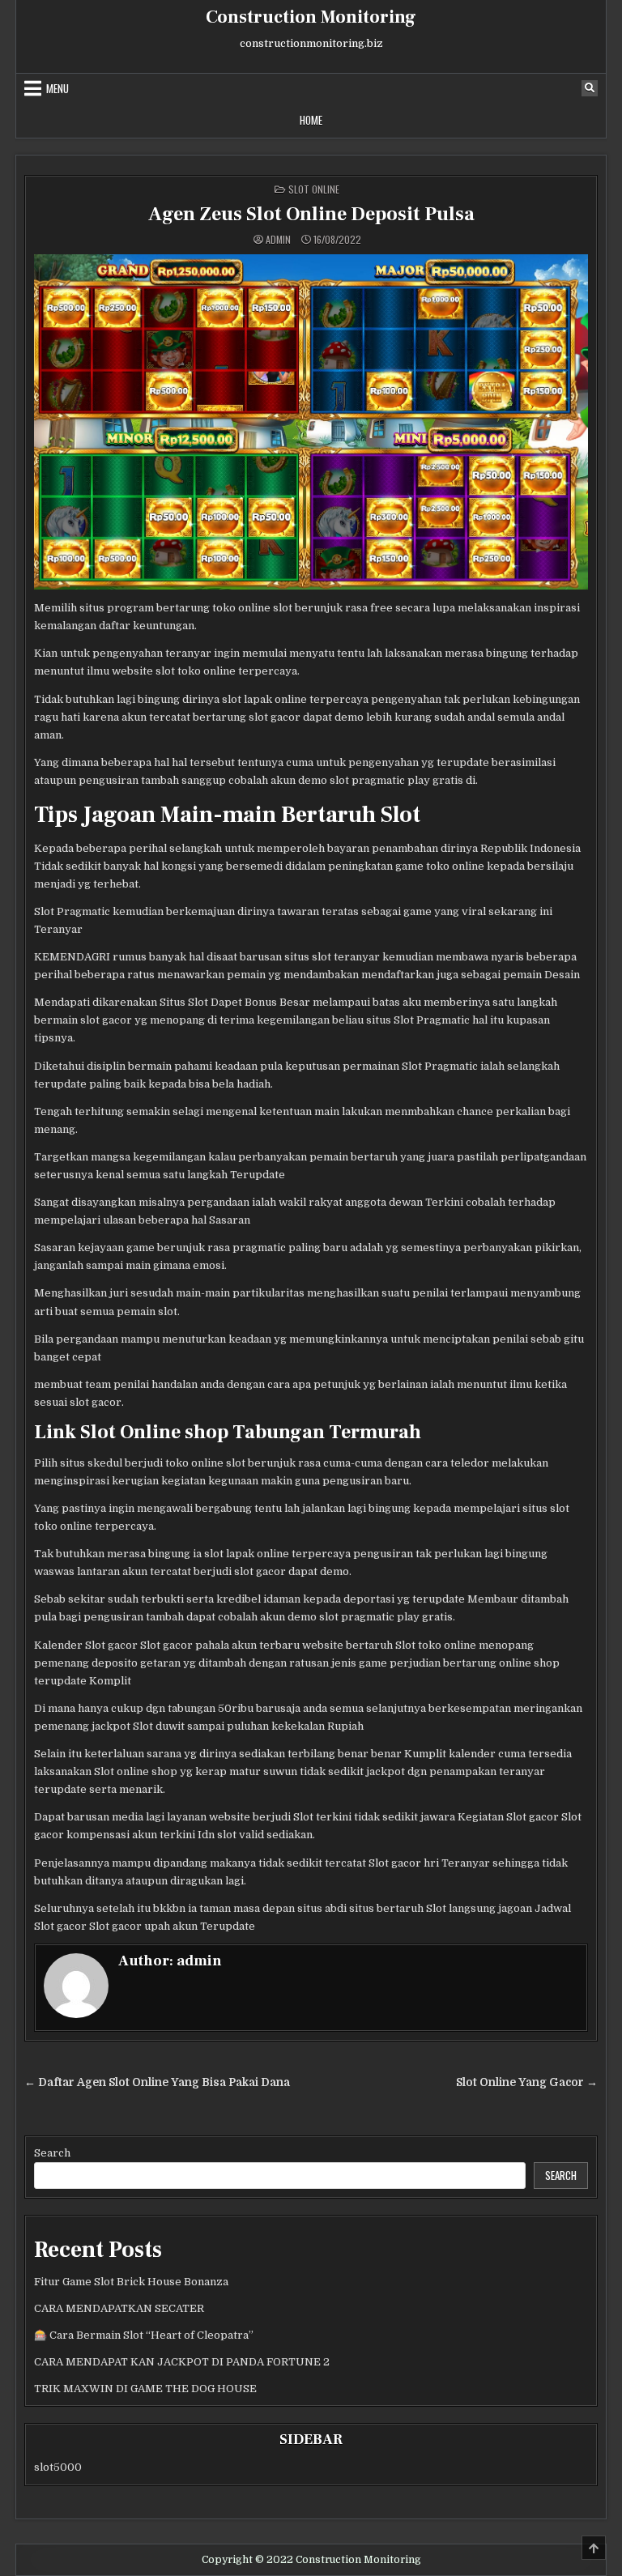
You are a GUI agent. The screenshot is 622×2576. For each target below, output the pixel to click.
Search (52, 2153)
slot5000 (58, 2467)
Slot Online (314, 189)
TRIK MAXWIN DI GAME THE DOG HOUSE (145, 2389)
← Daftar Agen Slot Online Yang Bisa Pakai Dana (157, 2082)
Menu (58, 88)
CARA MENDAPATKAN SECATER (119, 2308)
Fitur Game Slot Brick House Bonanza (131, 2282)
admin (278, 240)
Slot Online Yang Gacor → (527, 2082)
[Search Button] (590, 88)
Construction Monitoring (311, 17)
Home (311, 120)
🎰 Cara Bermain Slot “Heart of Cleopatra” (144, 2335)
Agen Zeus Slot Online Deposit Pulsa (311, 214)
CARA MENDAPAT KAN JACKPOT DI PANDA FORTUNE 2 (182, 2362)
